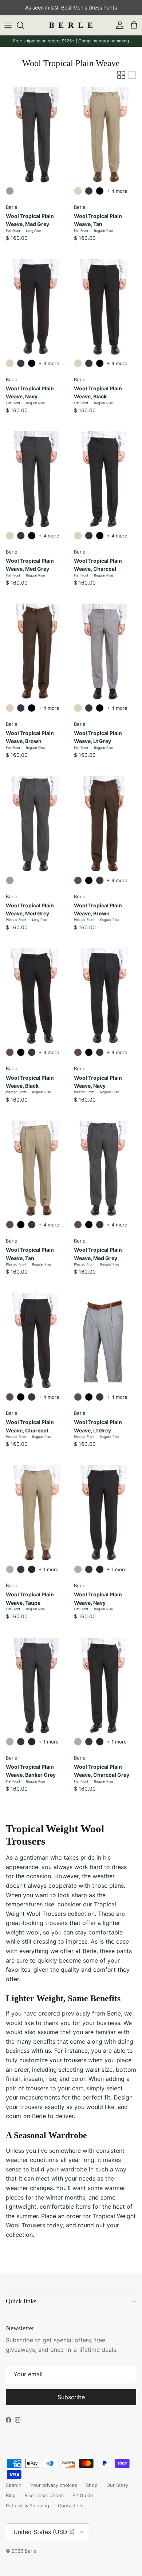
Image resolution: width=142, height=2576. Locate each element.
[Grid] (121, 75)
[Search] (24, 25)
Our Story (117, 2485)
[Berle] (71, 25)
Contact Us (71, 2506)
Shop (92, 2485)
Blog (11, 2495)
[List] (132, 75)
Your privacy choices (54, 2485)
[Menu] (8, 25)
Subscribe (71, 2397)
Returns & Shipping (27, 2506)
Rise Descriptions (44, 2495)
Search (14, 2485)
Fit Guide (83, 2495)
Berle (31, 2551)
